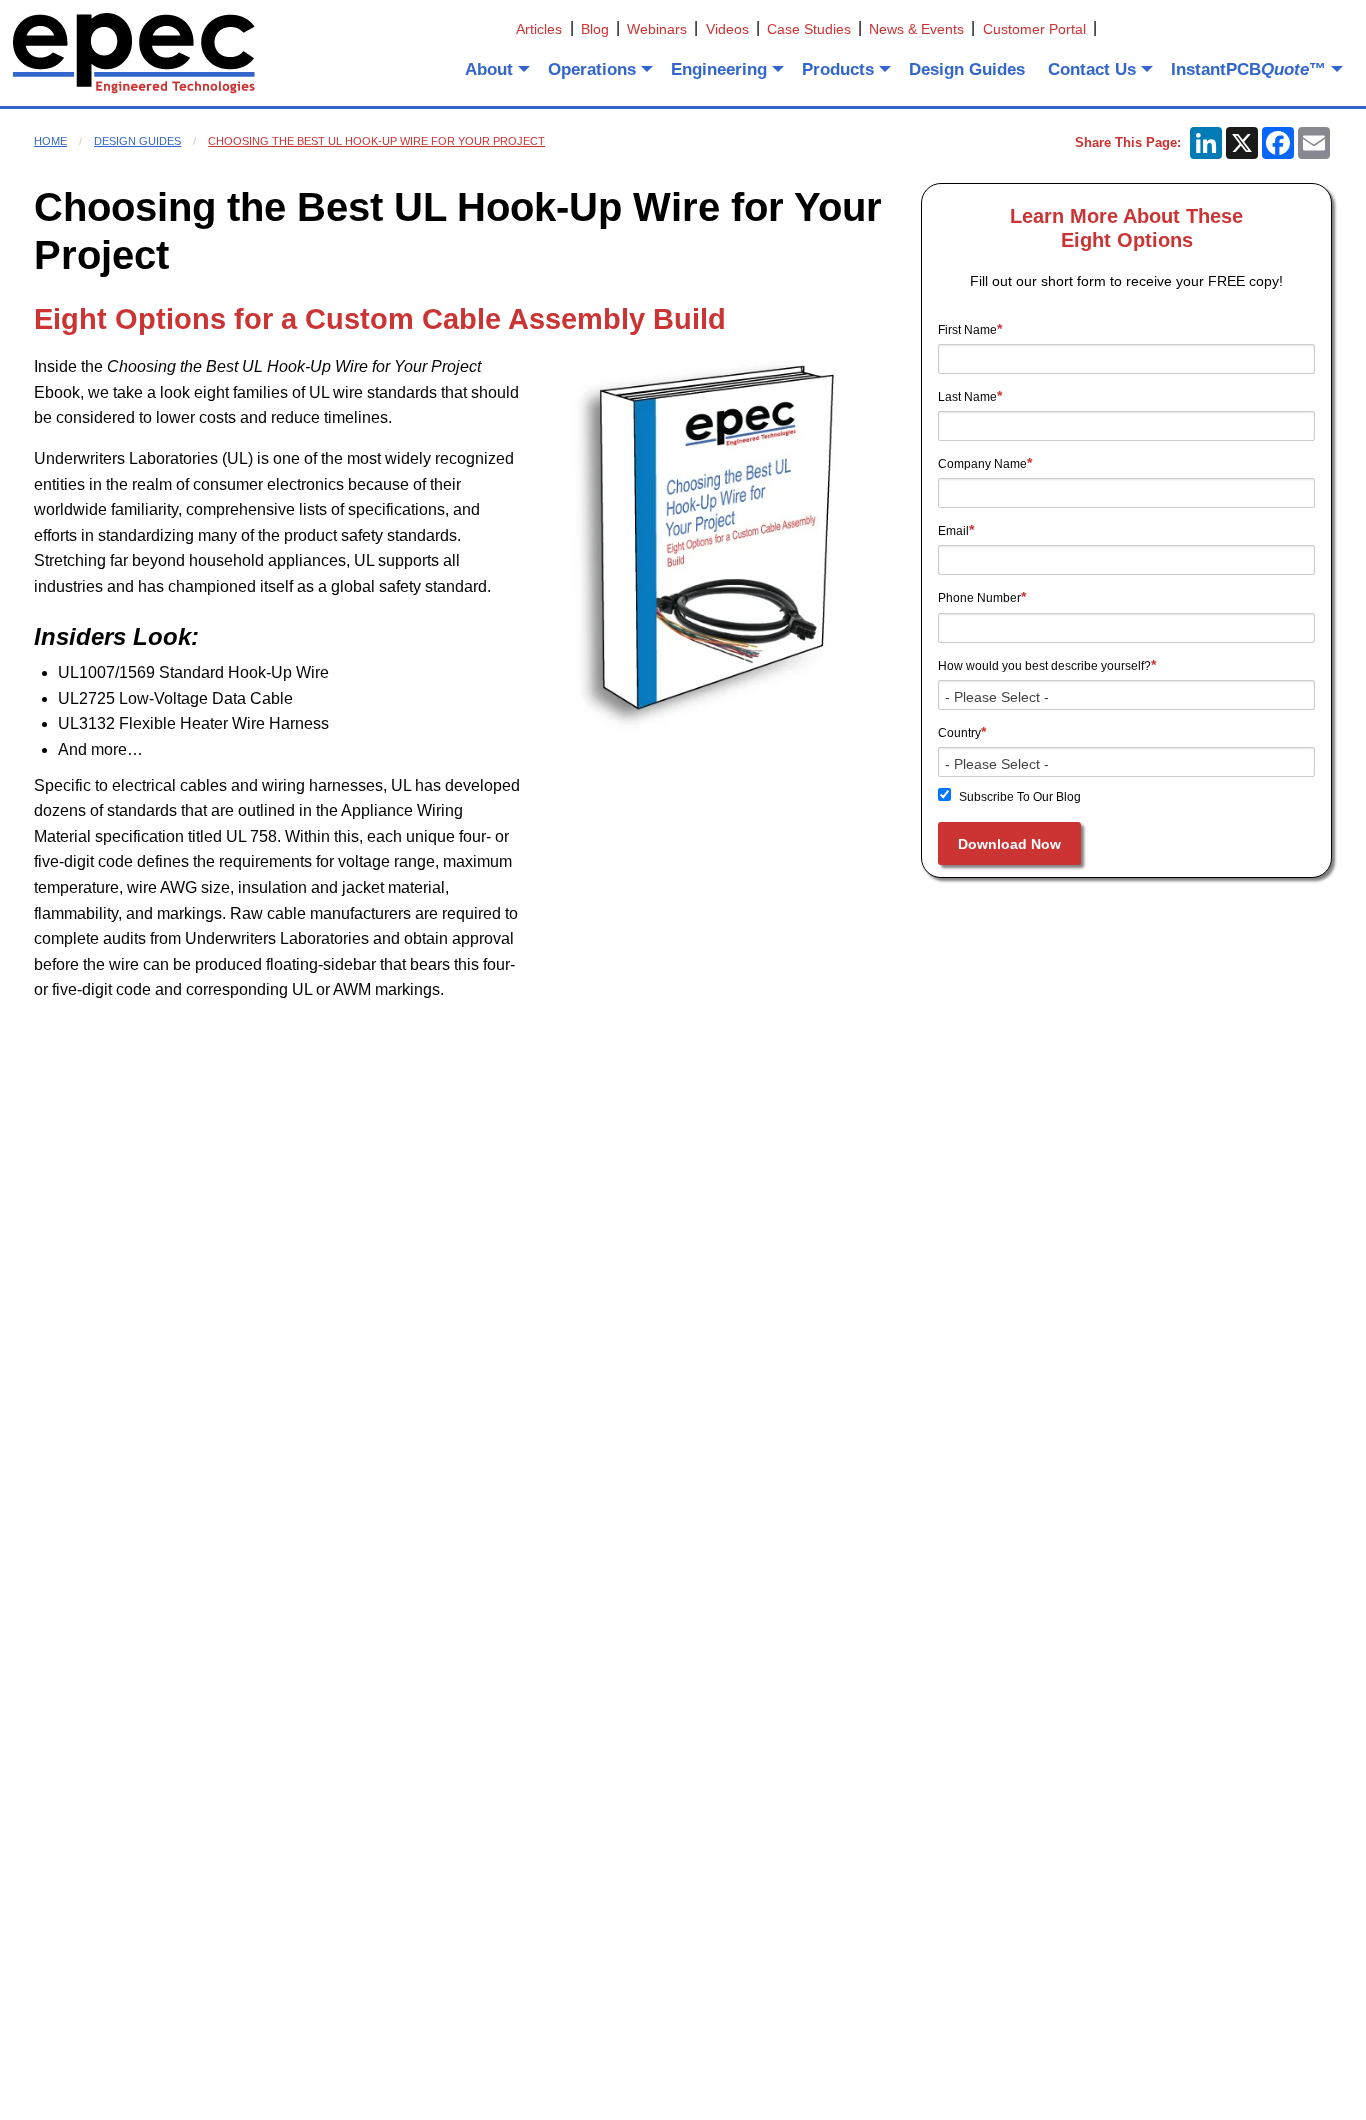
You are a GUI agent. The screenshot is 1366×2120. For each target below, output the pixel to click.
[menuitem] (495, 69)
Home (50, 141)
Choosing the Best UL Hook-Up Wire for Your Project (376, 141)
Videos (727, 29)
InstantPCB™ (1248, 69)
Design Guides (967, 69)
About (489, 69)
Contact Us (1092, 69)
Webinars (657, 29)
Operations (592, 69)
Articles (539, 29)
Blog (595, 29)
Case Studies (809, 29)
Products (838, 69)
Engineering (719, 69)
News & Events (916, 29)
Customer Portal (1034, 29)
